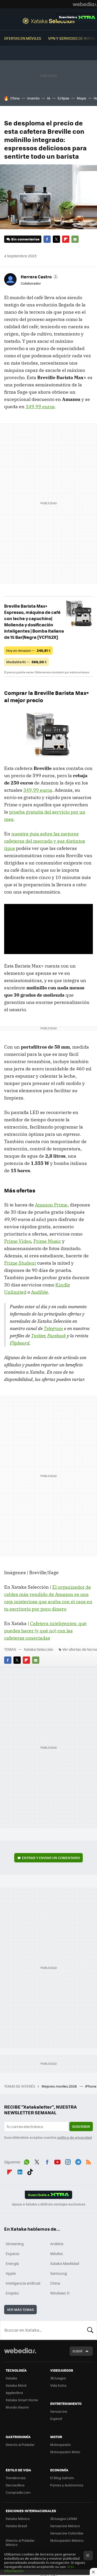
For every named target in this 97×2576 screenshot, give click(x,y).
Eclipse (64, 98)
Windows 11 (60, 2293)
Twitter (56, 239)
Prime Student (20, 1263)
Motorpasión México (67, 2540)
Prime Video (18, 1241)
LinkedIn (20, 2171)
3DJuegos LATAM (64, 2518)
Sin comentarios (25, 239)
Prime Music (47, 1241)
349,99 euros (40, 407)
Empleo (12, 2293)
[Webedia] (85, 4)
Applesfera (14, 2393)
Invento (33, 98)
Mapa (81, 98)
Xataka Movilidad (65, 2263)
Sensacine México (65, 2526)
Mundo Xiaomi (17, 2407)
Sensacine (59, 2411)
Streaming (15, 2244)
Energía (12, 2263)
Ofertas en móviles (23, 38)
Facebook (47, 239)
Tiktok (30, 2171)
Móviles (57, 2253)
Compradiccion (18, 2492)
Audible (40, 1292)
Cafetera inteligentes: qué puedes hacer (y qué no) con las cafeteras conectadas (45, 1631)
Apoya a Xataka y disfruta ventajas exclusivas (49, 2204)
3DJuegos (58, 2378)
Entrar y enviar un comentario (51, 1858)
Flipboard (66, 239)
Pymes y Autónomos (67, 2485)
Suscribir (81, 2126)
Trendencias (16, 2478)
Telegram (53, 1328)
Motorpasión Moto (65, 2452)
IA (49, 98)
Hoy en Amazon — (28, 650)
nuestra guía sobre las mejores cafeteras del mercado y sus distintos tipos (45, 841)
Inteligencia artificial (23, 2283)
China (15, 98)
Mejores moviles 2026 (60, 2086)
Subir (77, 2351)
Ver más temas (20, 2309)
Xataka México (18, 2518)
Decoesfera (15, 2485)
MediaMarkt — (27, 662)
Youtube (57, 2161)
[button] (39, 277)
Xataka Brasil (16, 2526)
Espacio (12, 2253)
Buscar (90, 2330)
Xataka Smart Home (22, 2400)
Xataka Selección (48, 21)
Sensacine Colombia (67, 2533)
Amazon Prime (51, 1205)
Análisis (57, 2244)
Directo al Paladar (20, 2444)
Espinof (56, 2419)
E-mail (75, 239)
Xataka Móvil (16, 2385)
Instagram (68, 2161)
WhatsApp (27, 2161)
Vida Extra (58, 2385)
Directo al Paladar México (20, 2542)
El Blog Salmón (62, 2478)
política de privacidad (74, 2137)
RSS (88, 2161)
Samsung (59, 2273)
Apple (11, 2273)
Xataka (11, 2378)
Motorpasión (61, 2444)
